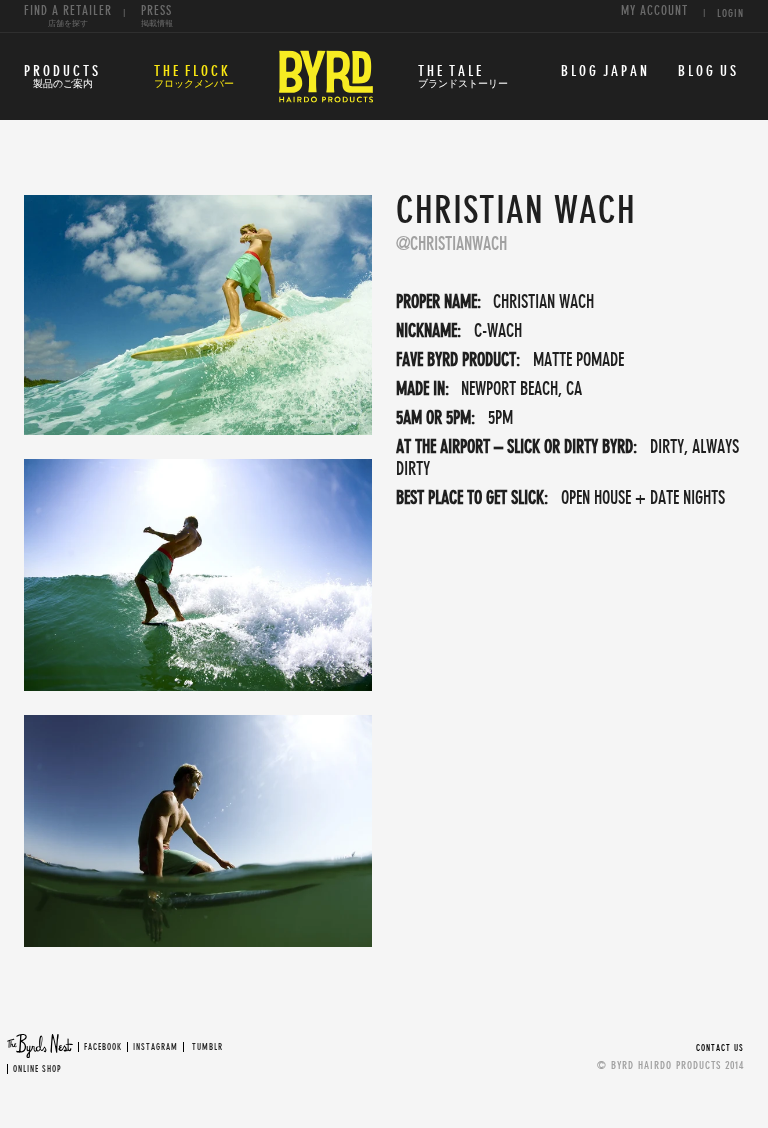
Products (62, 77)
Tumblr (207, 1047)
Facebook (103, 1047)
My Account (654, 11)
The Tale (463, 77)
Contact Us (720, 1048)
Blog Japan (605, 71)
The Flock (194, 77)
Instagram (155, 1047)
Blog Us (708, 71)
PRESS (157, 16)
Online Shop (37, 1069)
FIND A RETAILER (68, 16)
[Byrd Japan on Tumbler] (190, 1047)
